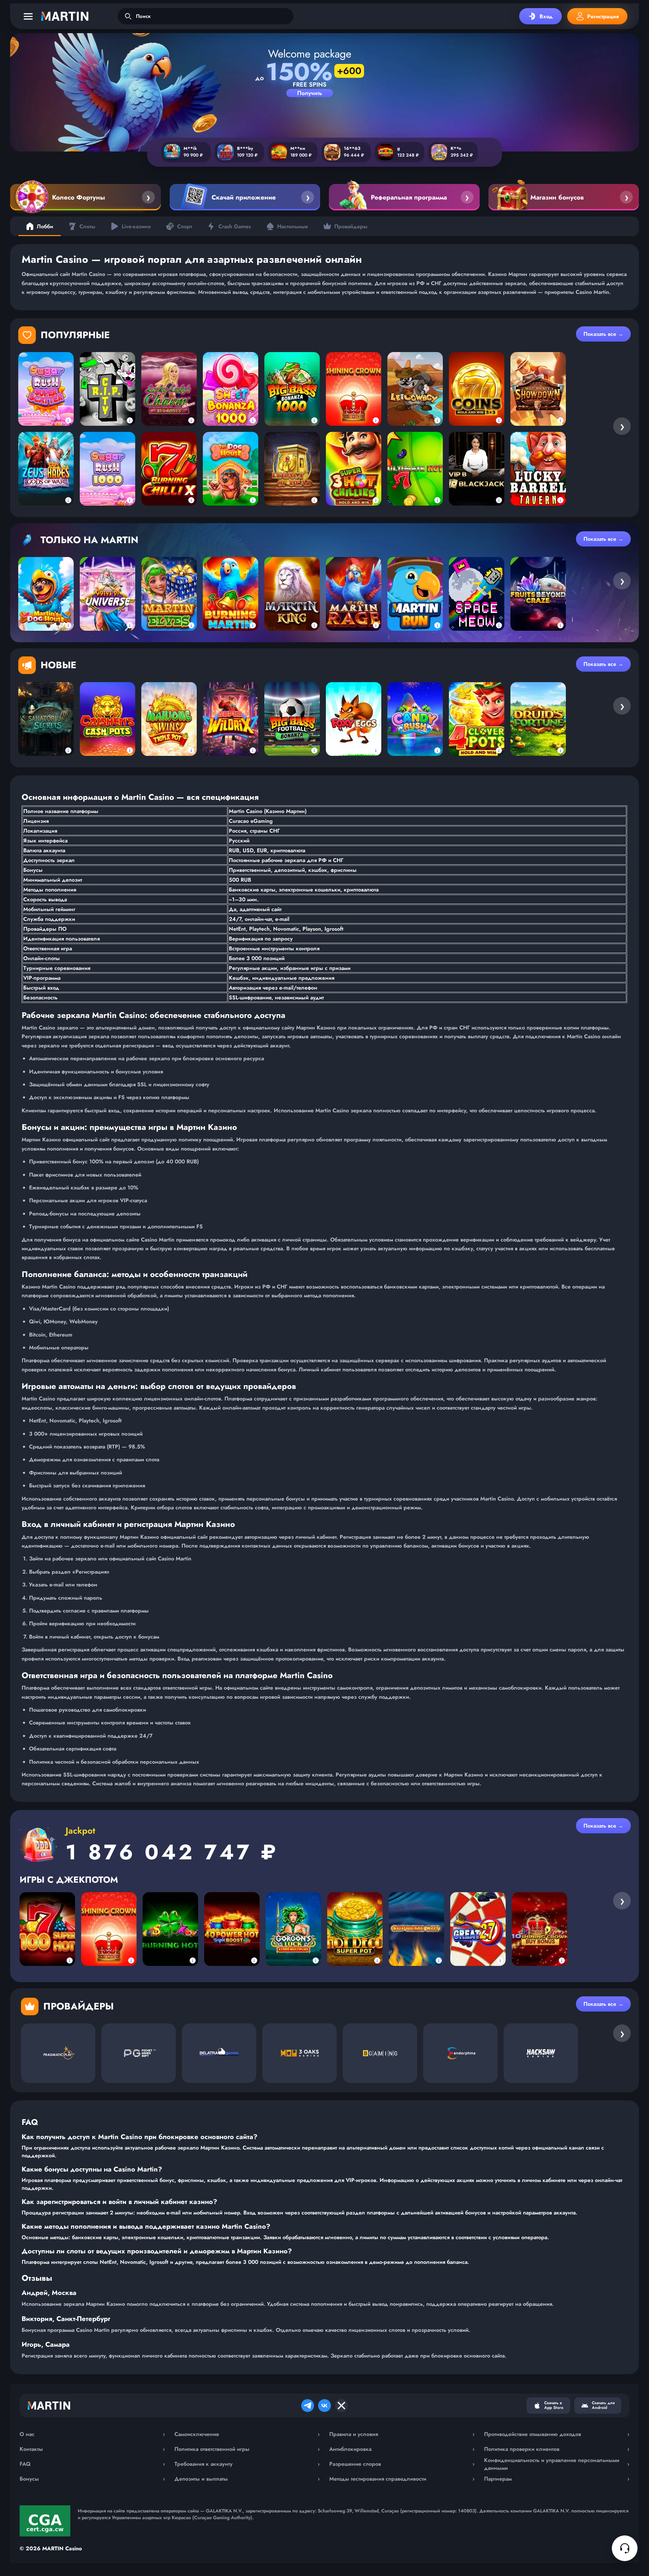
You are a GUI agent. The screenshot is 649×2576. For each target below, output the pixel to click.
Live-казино (136, 226)
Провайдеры (351, 226)
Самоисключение (247, 2434)
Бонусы (92, 2479)
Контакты (92, 2449)
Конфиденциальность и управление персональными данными (557, 2464)
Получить (310, 93)
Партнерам (557, 2479)
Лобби (45, 226)
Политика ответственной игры (247, 2449)
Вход (546, 16)
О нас (92, 2434)
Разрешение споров (402, 2464)
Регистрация (603, 16)
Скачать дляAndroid (603, 2405)
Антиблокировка (402, 2449)
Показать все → (603, 334)
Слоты (87, 226)
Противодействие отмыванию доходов (557, 2434)
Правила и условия (402, 2434)
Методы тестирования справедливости (402, 2479)
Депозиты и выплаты (247, 2479)
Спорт (185, 226)
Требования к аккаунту (247, 2464)
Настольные (293, 226)
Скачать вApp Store (554, 2405)
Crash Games (235, 226)
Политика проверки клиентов (557, 2449)
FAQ (92, 2464)
